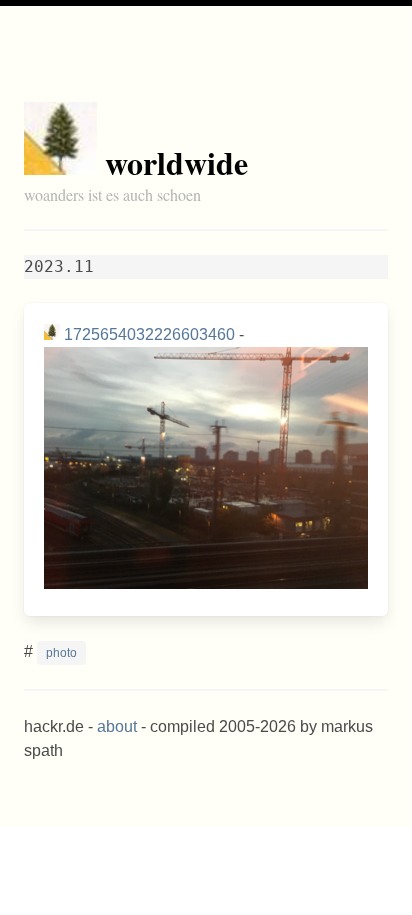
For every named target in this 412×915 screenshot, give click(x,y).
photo (61, 653)
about (117, 726)
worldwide (176, 162)
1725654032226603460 (149, 334)
